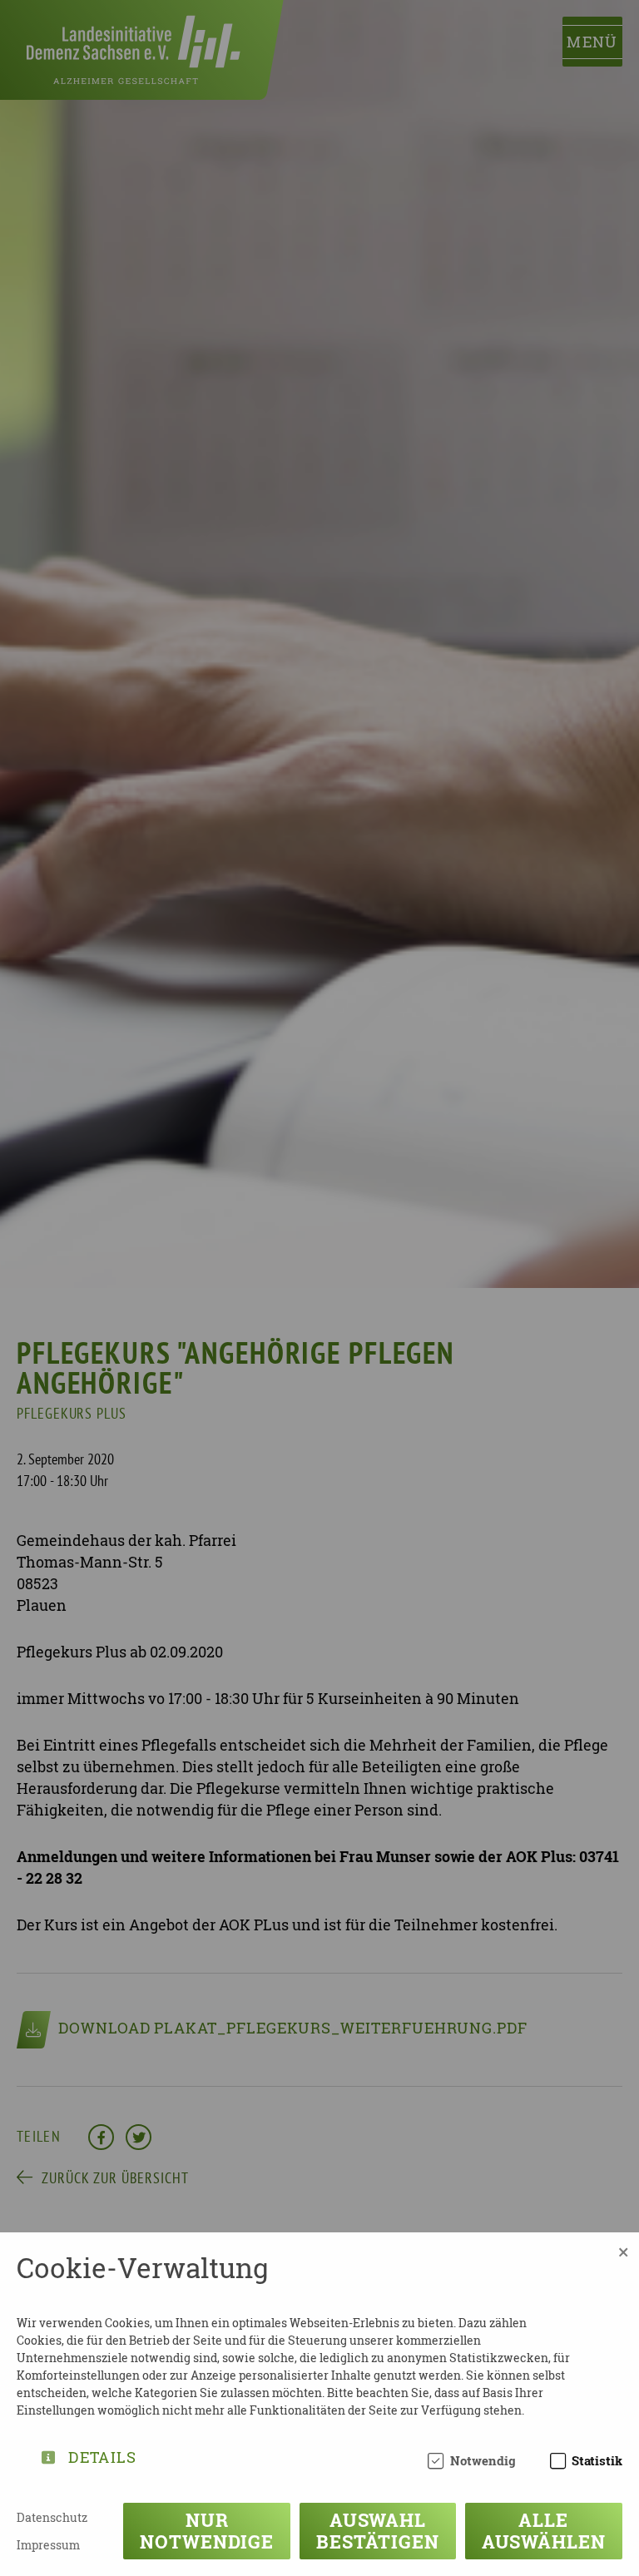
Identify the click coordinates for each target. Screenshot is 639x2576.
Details (102, 2454)
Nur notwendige (207, 2531)
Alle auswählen (544, 2531)
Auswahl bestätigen (377, 2531)
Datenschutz (52, 2517)
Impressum (48, 2545)
